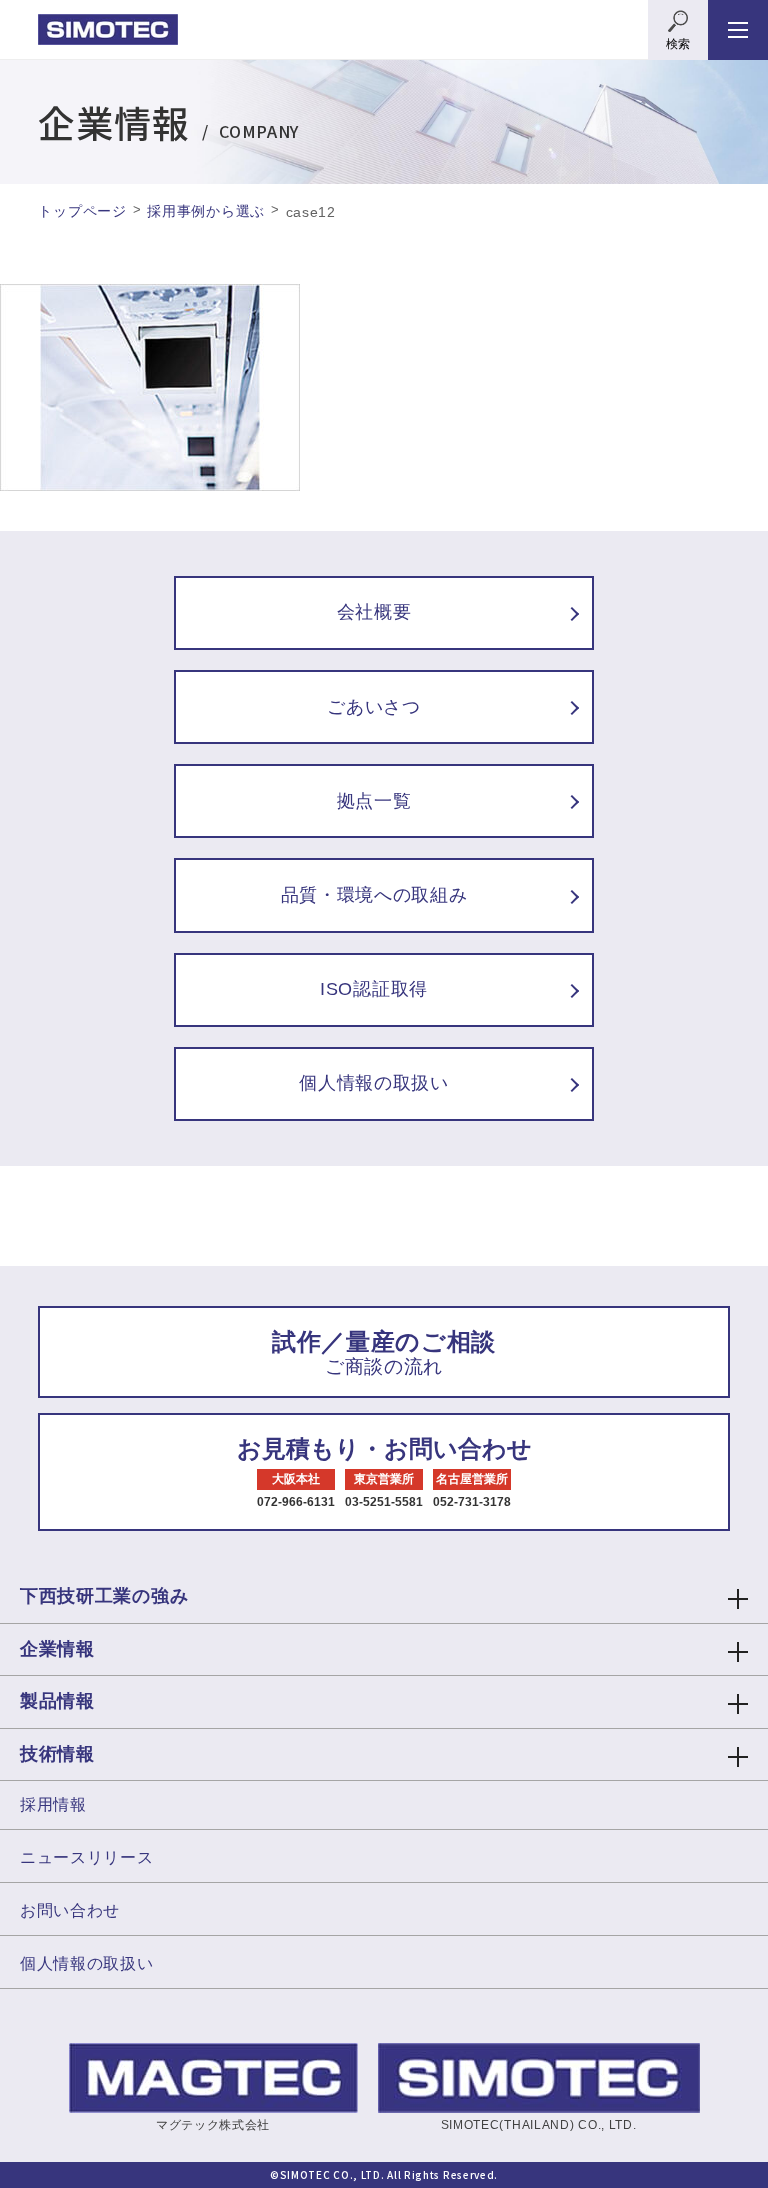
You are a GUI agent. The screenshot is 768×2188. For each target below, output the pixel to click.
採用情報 (53, 1804)
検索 (678, 44)
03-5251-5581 (384, 1502)
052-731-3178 (472, 1502)
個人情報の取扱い (87, 1963)
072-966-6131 (296, 1502)
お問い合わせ (70, 1910)
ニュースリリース (87, 1857)
